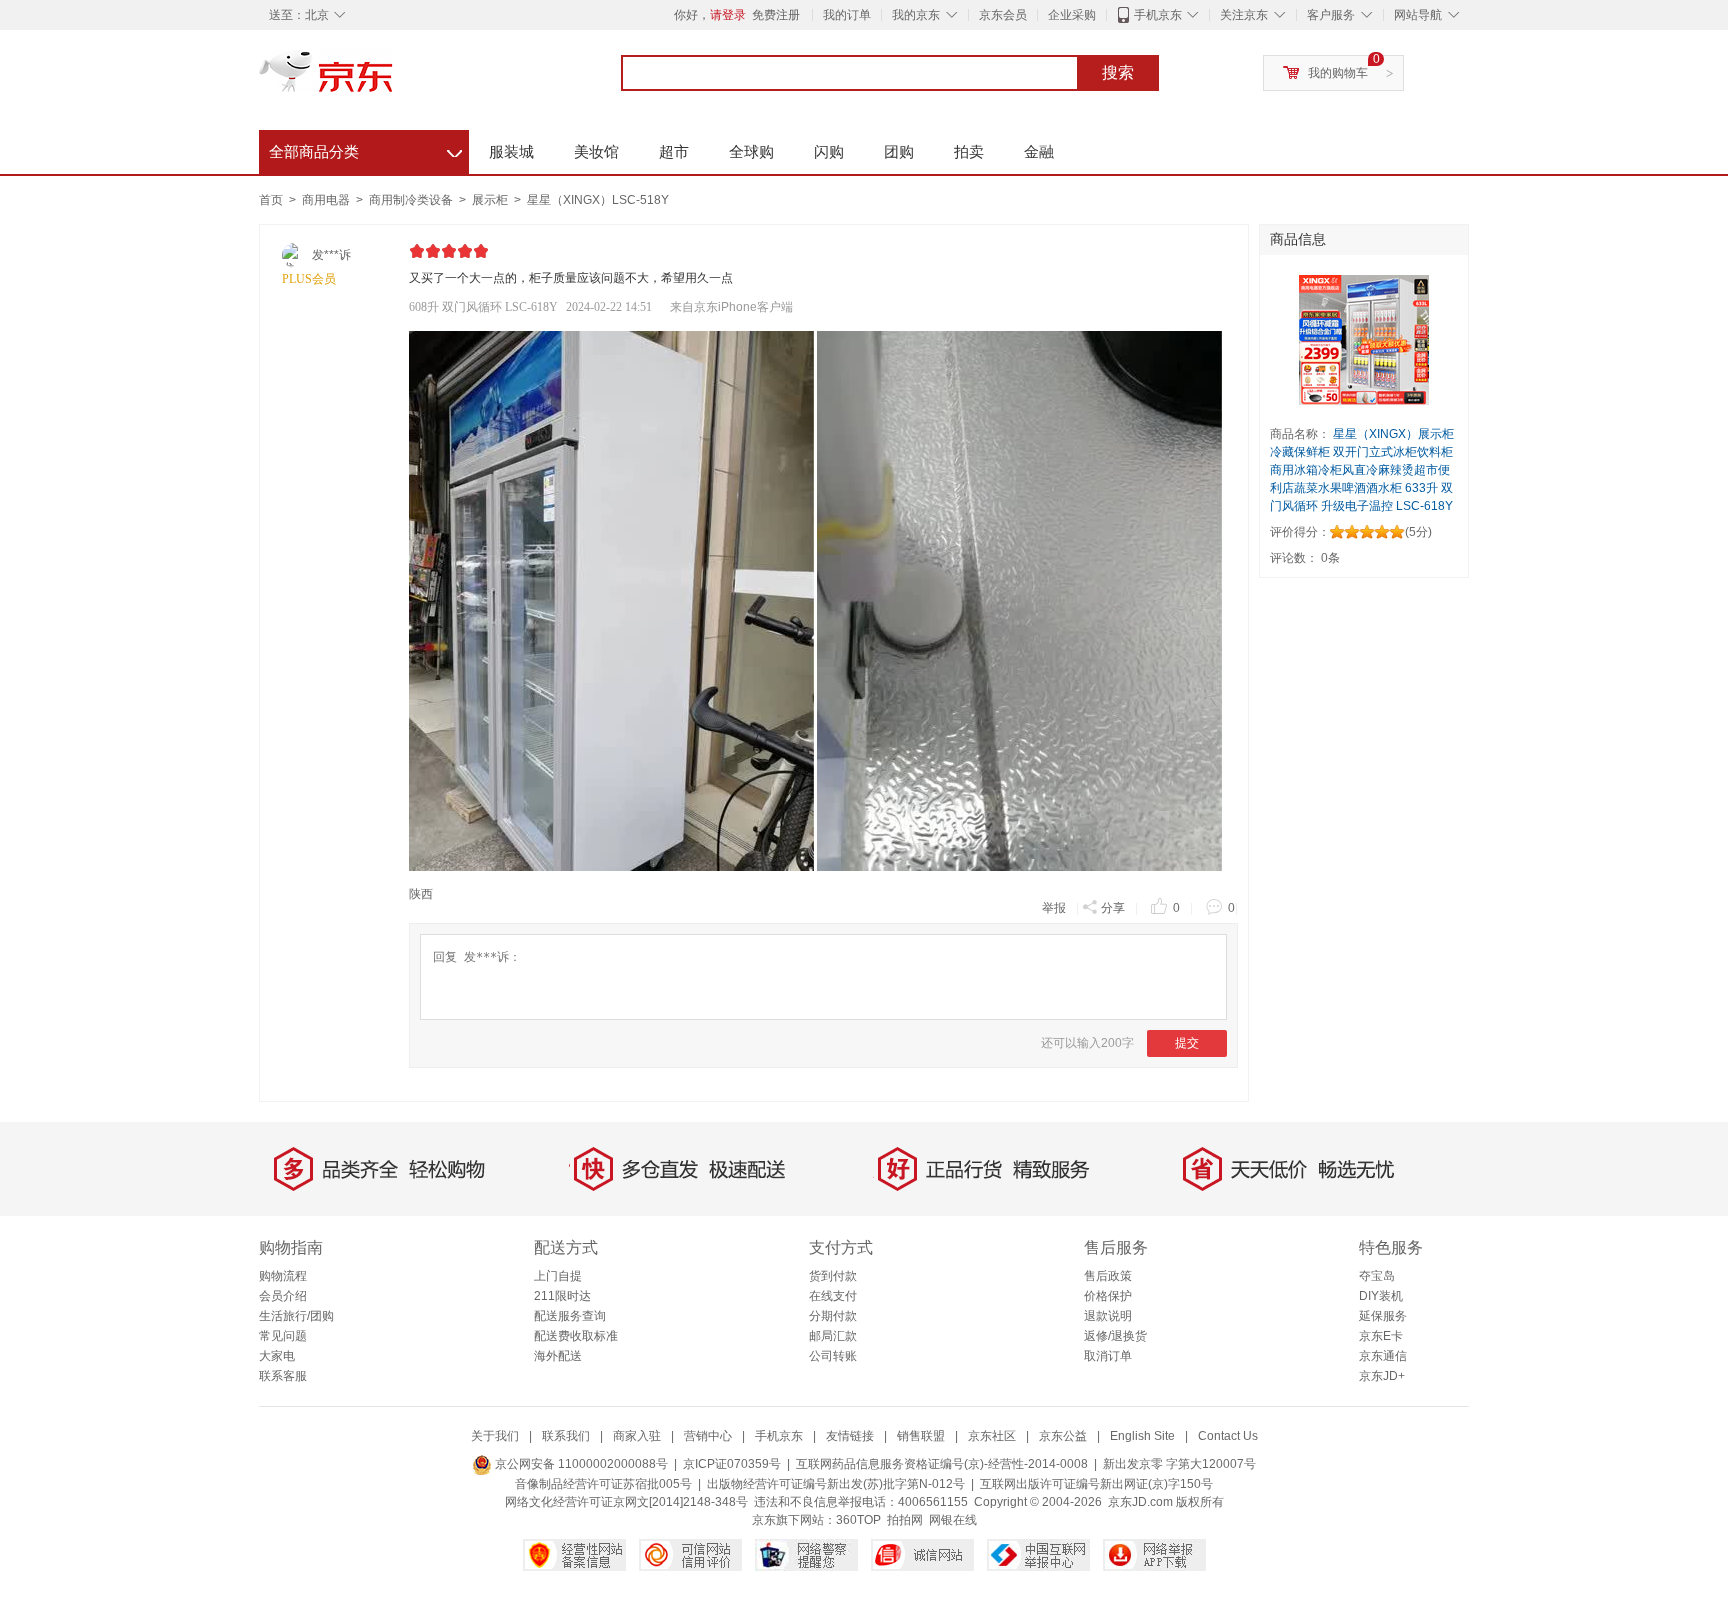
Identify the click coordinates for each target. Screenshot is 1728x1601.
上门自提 (558, 1276)
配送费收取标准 (576, 1336)
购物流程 (283, 1276)
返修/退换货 (1115, 1336)
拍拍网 (905, 1520)
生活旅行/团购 (296, 1316)
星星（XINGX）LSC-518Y (598, 200)
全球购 (751, 151)
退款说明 (1108, 1316)
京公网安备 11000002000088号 (580, 1464)
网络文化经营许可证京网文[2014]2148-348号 (626, 1502)
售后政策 (1108, 1276)
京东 (394, 80)
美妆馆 (596, 151)
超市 (674, 151)
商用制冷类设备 (412, 200)
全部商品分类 (365, 149)
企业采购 (1072, 15)
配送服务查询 (570, 1316)
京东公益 (1063, 1436)
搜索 (1118, 72)
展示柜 (491, 200)
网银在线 (953, 1520)
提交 (1187, 1043)
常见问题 (283, 1336)
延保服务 (1383, 1316)
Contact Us (1228, 1436)
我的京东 (916, 15)
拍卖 (969, 151)
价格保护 (1108, 1296)
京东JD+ (1382, 1376)
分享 (1113, 908)
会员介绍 (283, 1296)
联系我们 (566, 1436)
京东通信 (1383, 1356)
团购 (899, 151)
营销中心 (708, 1436)
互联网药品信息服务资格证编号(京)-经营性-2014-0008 (942, 1464)
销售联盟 (921, 1436)
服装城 (511, 151)
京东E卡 (1381, 1336)
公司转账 (833, 1356)
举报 (1054, 908)
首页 (271, 200)
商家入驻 (637, 1436)
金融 (1039, 151)
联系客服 (283, 1376)
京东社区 (992, 1436)
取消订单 (1108, 1356)
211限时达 (562, 1296)
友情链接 (850, 1436)
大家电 (277, 1356)
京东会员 (1003, 15)
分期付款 (833, 1316)
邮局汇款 (833, 1336)
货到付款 (833, 1276)
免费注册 (776, 15)
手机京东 (1158, 15)
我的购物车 (1338, 73)
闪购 (829, 151)
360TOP (858, 1520)
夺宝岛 (1377, 1276)
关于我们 (495, 1436)
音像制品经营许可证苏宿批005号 (603, 1484)
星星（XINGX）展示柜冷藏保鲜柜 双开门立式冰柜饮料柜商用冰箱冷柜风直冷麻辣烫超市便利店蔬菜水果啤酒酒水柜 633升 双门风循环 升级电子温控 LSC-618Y (1362, 470)
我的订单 (847, 15)
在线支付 (833, 1296)
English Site (1142, 1436)
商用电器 (327, 200)
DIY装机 (1381, 1296)
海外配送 (558, 1356)
